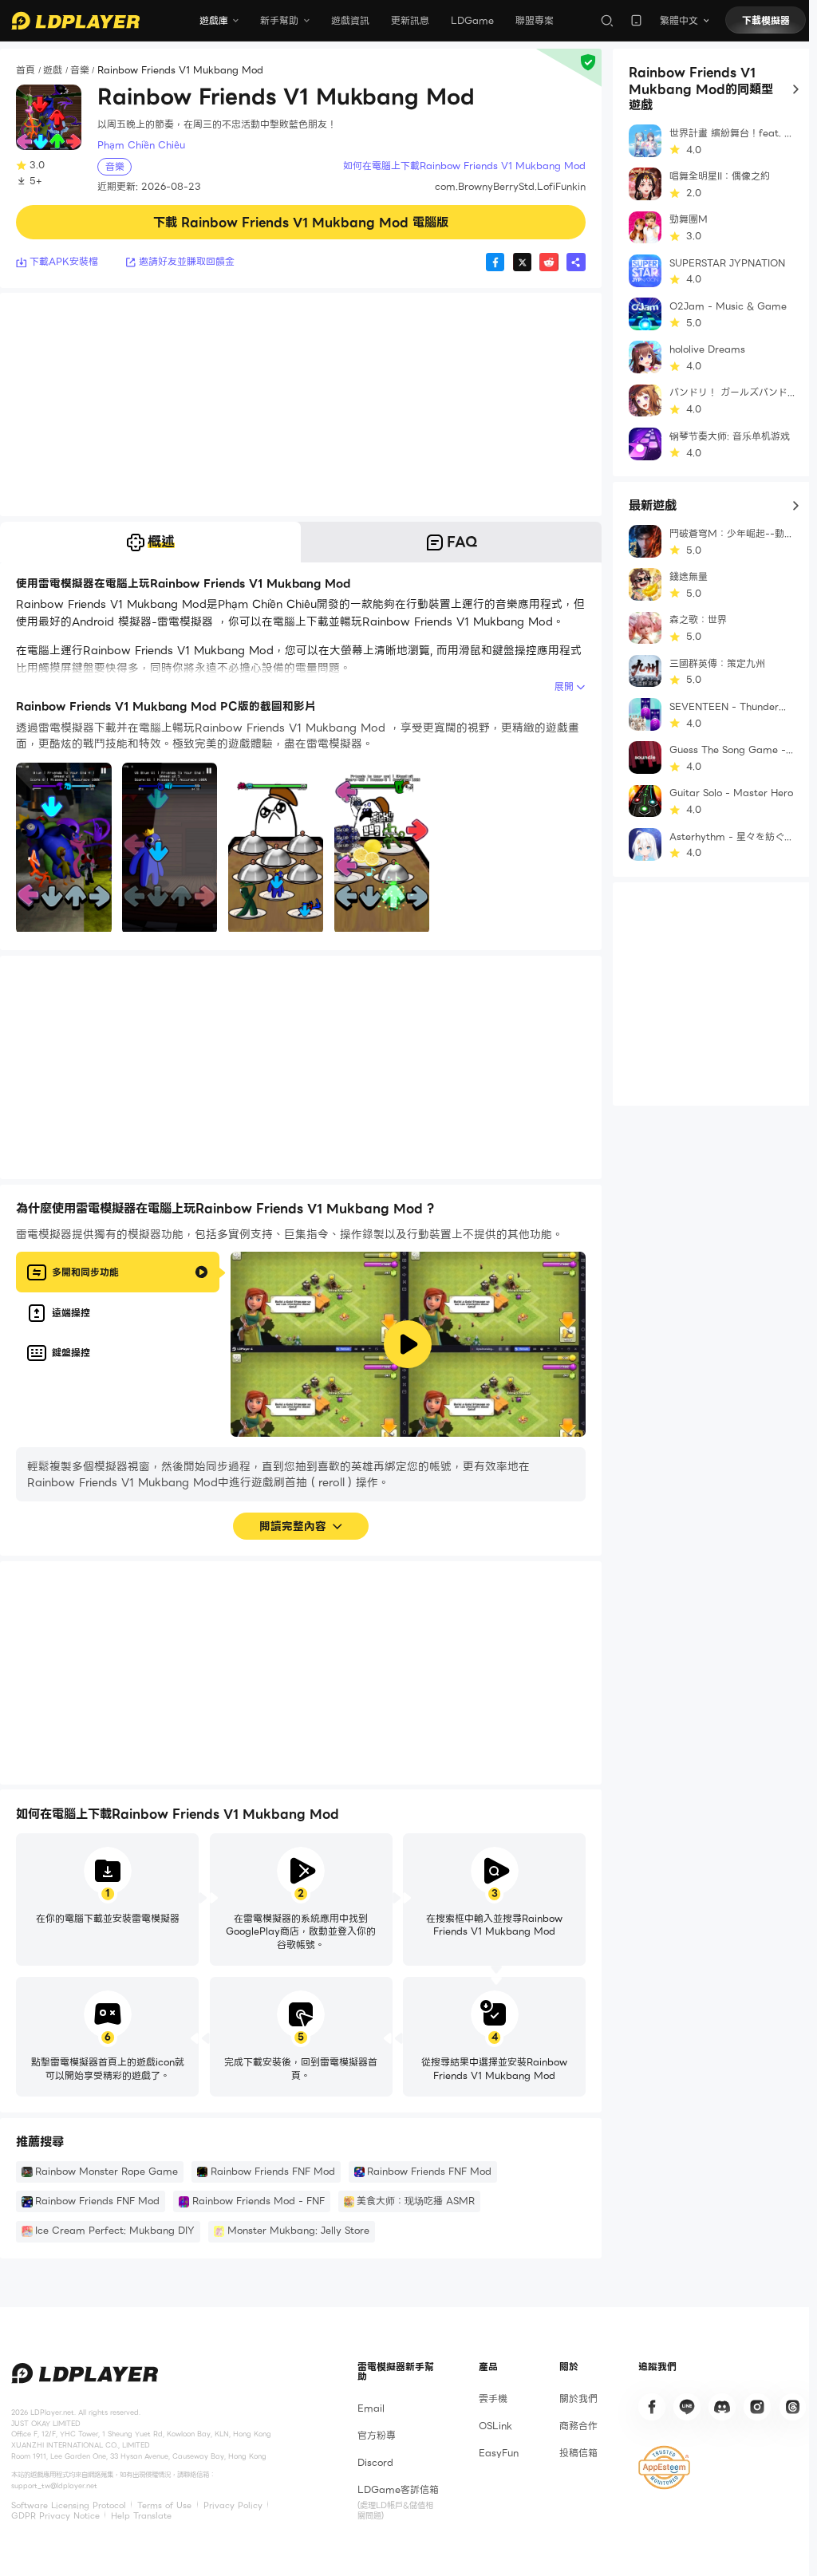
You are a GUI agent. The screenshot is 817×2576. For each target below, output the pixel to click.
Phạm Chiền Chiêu (141, 145)
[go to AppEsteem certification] (664, 2468)
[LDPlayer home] (75, 21)
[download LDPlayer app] (636, 20)
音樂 (80, 71)
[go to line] (687, 2407)
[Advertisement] (301, 404)
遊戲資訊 (350, 20)
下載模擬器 (766, 20)
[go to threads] (793, 2407)
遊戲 (53, 71)
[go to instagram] (757, 2407)
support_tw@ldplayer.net (54, 2486)
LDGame (472, 20)
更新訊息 (410, 20)
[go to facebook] (652, 2407)
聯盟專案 (535, 20)
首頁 (26, 71)
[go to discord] (722, 2407)
